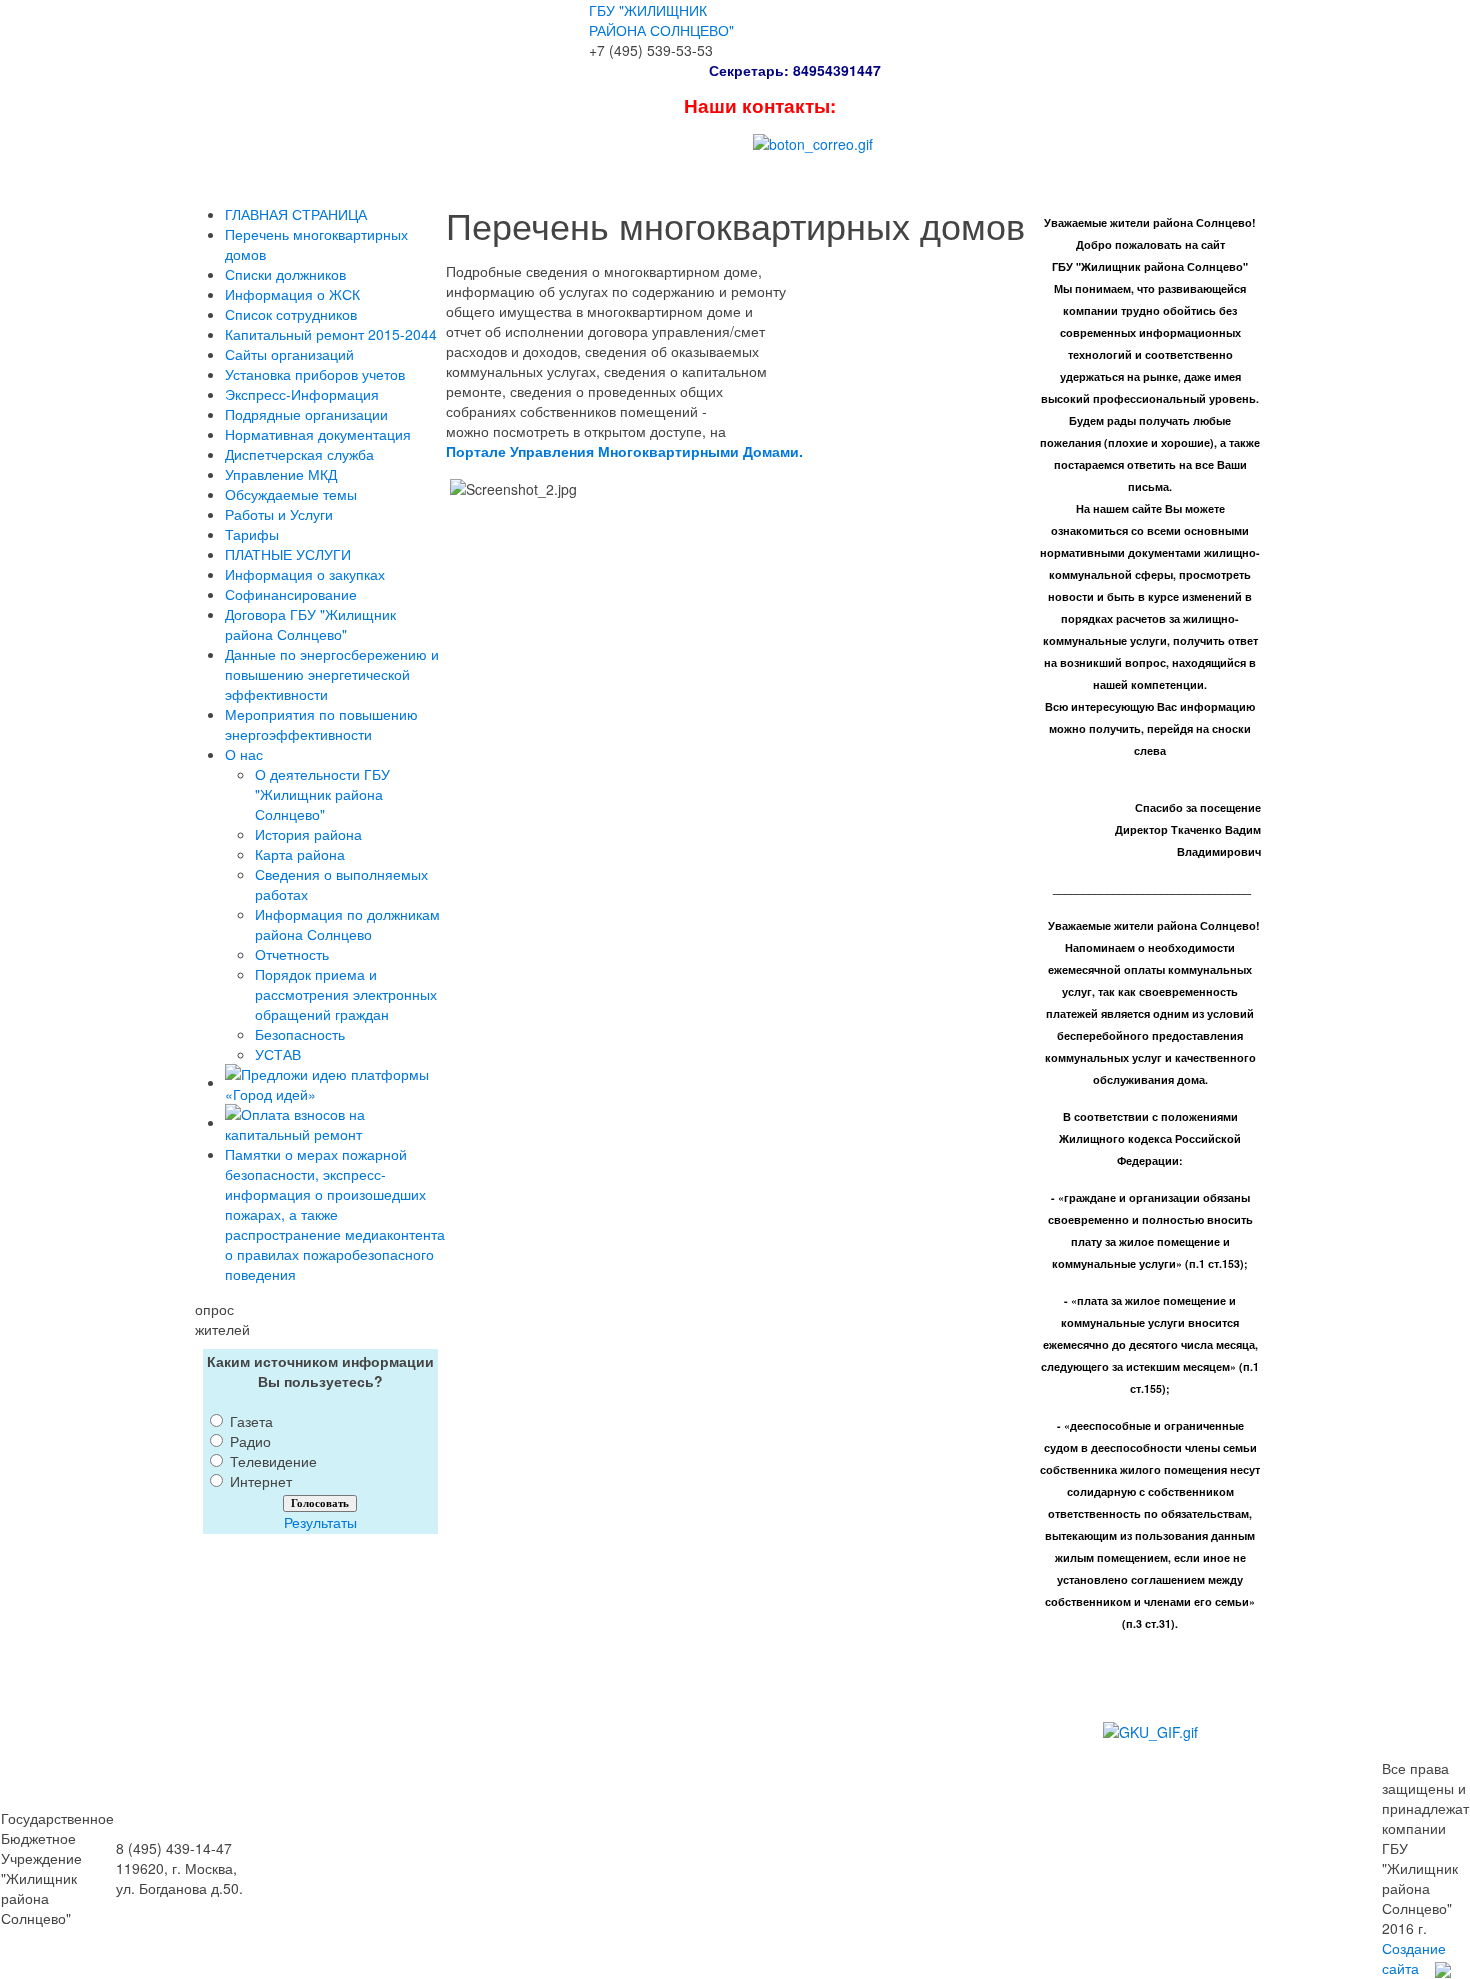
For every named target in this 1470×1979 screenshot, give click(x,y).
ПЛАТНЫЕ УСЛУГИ (288, 554)
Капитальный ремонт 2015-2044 (331, 334)
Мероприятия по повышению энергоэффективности (321, 724)
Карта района (300, 854)
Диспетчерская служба (299, 454)
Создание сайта (1414, 1958)
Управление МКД (281, 474)
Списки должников (285, 274)
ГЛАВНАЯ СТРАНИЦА (296, 214)
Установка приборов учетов (315, 374)
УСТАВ (278, 1054)
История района (308, 834)
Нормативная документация (318, 434)
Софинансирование (291, 594)
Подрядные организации (306, 414)
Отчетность (292, 954)
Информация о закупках (305, 574)
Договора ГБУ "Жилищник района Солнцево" (310, 624)
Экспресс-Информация (302, 394)
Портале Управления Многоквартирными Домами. (624, 451)
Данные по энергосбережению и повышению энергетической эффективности (332, 674)
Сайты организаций (289, 354)
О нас (244, 754)
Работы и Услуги (279, 514)
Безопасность (300, 1034)
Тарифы (252, 534)
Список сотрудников (291, 314)
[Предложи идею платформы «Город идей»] (335, 1082)
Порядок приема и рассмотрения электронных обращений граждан (346, 994)
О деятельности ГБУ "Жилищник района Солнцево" (322, 794)
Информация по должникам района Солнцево (347, 924)
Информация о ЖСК (292, 294)
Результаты (320, 1522)
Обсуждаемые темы (291, 494)
